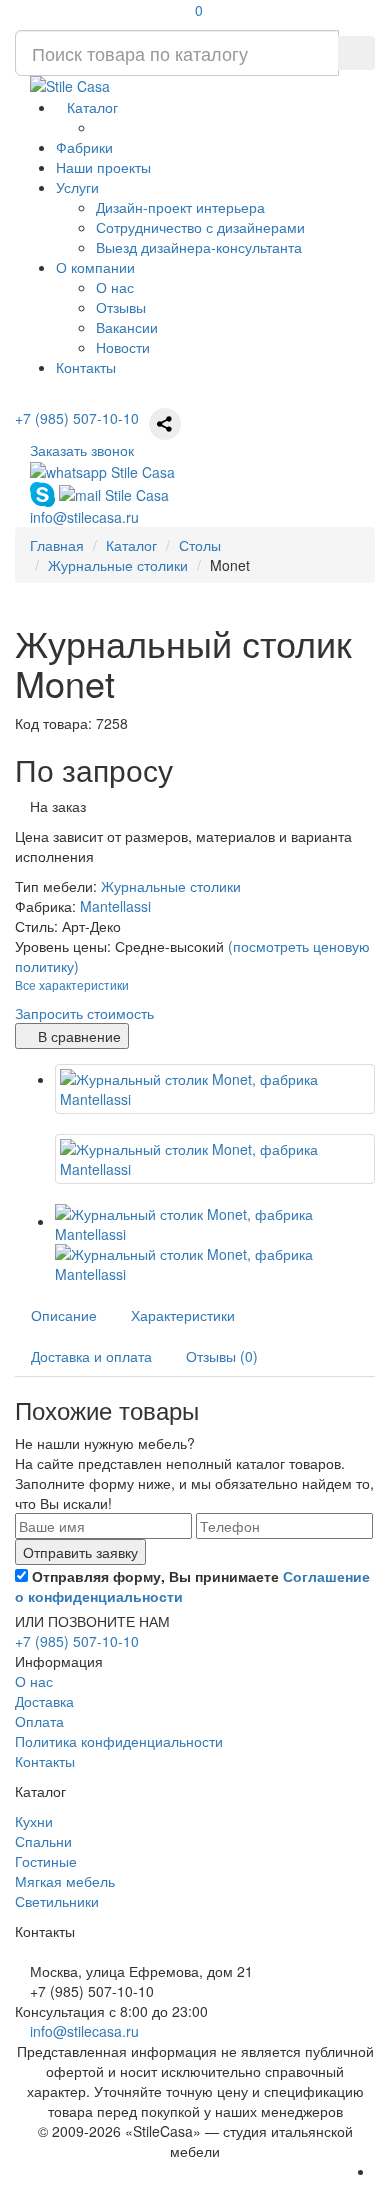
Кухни (34, 1821)
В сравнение (77, 1036)
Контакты (45, 1761)
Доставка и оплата (91, 1356)
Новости (123, 347)
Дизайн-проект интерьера (180, 207)
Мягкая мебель (65, 1881)
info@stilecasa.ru (84, 2031)
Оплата (39, 1721)
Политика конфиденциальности (119, 1741)
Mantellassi (115, 906)
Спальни (43, 1841)
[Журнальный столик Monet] (215, 1089)
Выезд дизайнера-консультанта (199, 247)
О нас (115, 287)
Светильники (57, 1901)
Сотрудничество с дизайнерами (200, 227)
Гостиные (46, 1861)
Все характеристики (72, 984)
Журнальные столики (171, 886)
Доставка (44, 1701)
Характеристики (183, 1315)
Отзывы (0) (222, 1356)
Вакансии (127, 327)
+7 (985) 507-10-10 (77, 418)
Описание (64, 1315)
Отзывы (121, 307)
